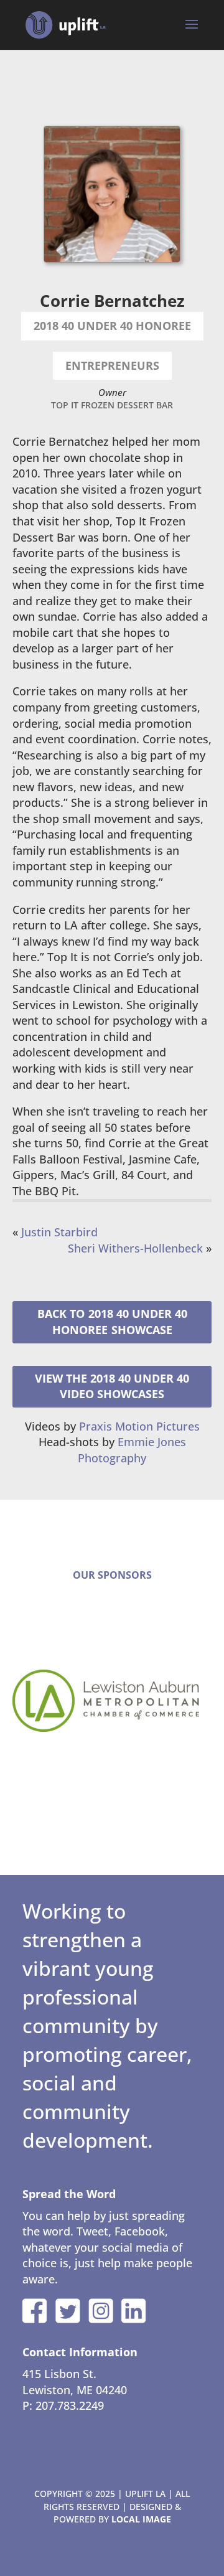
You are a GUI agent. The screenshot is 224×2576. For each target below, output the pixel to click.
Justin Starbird (59, 1232)
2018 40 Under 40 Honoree (120, 1322)
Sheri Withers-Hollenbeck (135, 1248)
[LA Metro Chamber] (112, 1701)
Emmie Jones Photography (132, 1450)
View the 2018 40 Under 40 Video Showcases (112, 1386)
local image (141, 2519)
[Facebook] (35, 2311)
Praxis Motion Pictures (139, 1426)
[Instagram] (101, 2311)
